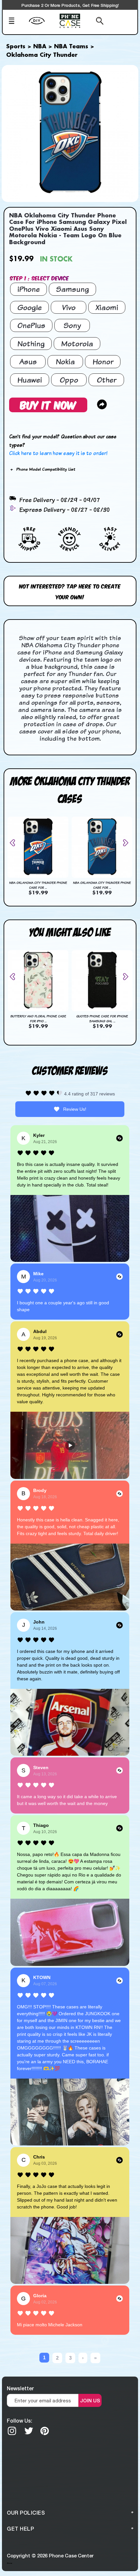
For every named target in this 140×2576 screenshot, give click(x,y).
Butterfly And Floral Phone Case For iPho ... (38, 1019)
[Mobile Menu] (17, 22)
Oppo (69, 380)
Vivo (69, 307)
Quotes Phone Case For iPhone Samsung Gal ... (102, 1019)
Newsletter (20, 2388)
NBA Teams (71, 47)
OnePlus (31, 325)
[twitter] (29, 2431)
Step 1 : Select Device (39, 278)
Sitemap (9, 2563)
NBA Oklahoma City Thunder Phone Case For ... (38, 885)
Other (106, 380)
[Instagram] (12, 2431)
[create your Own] (42, 25)
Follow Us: (20, 2420)
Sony (72, 325)
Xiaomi (107, 307)
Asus (28, 361)
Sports (16, 47)
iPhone (28, 289)
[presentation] (15, 843)
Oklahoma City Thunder (42, 55)
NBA (40, 47)
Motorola (77, 344)
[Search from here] (96, 22)
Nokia (65, 361)
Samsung (72, 289)
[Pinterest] (45, 2431)
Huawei (30, 380)
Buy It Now (48, 405)
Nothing (31, 344)
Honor (103, 361)
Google (29, 307)
